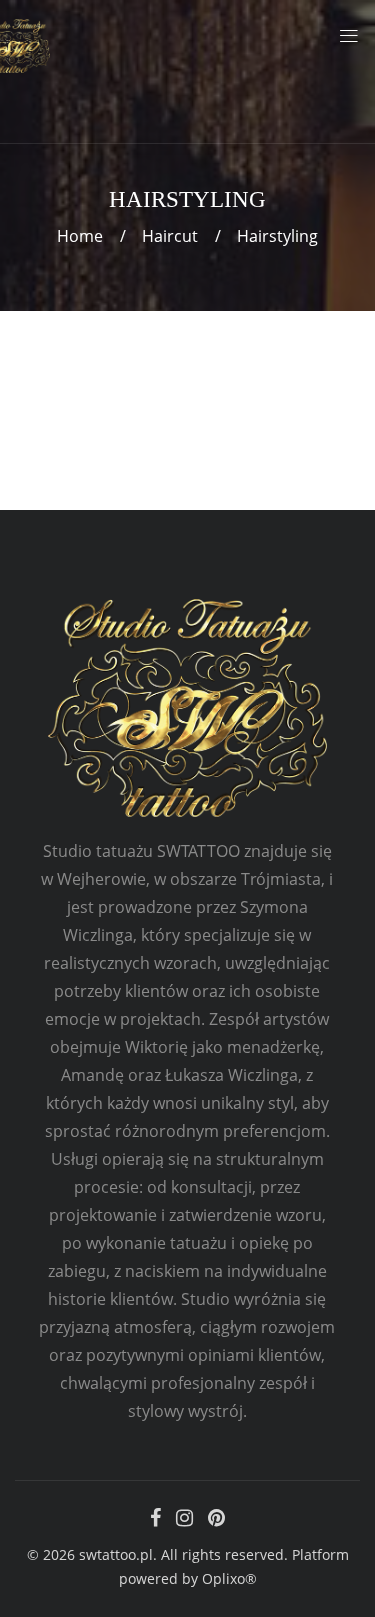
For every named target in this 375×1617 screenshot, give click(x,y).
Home (80, 236)
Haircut (170, 236)
